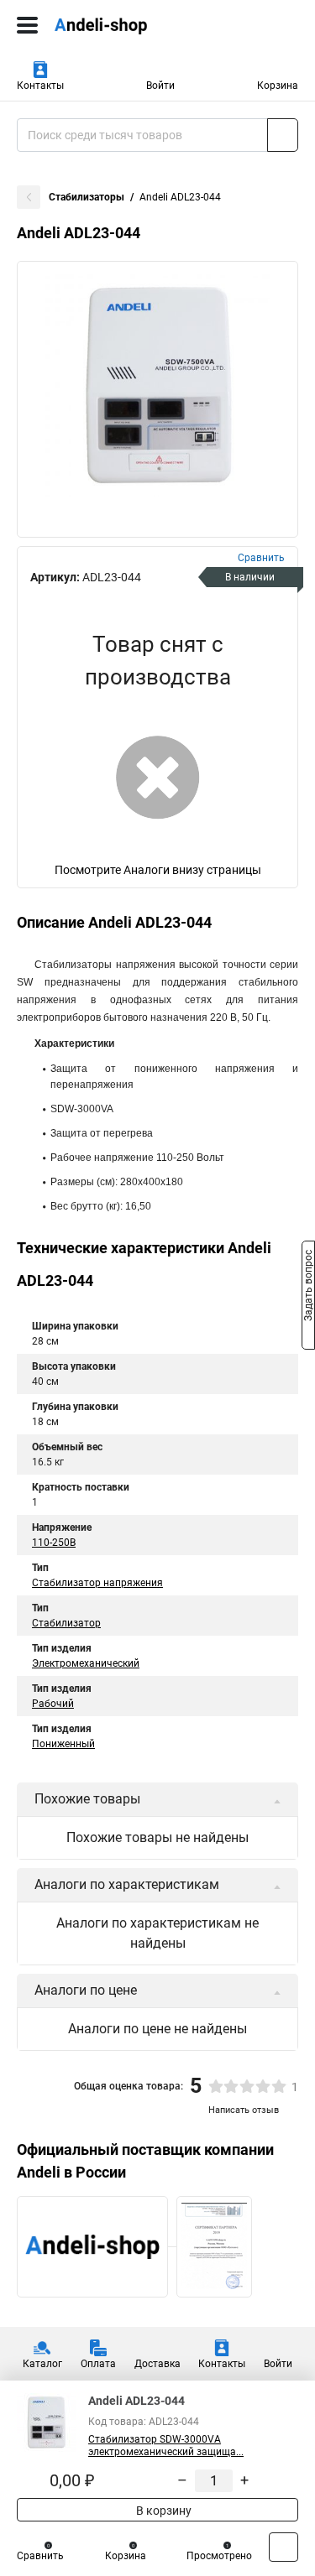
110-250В (54, 1543)
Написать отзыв (244, 2110)
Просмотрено (219, 2556)
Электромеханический (86, 1663)
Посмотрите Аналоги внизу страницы (158, 870)
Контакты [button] (40, 86)
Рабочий (53, 1704)
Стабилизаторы (87, 197)
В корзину (163, 2511)
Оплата (98, 2364)
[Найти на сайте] (283, 135)
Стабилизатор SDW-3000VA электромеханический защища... (166, 2446)
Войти (160, 86)
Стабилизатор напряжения (97, 1583)
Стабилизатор (66, 1623)
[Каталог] (27, 25)
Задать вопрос (308, 1287)
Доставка (157, 2364)
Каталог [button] (42, 2364)
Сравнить (40, 2556)
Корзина (278, 86)
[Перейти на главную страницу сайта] (126, 25)
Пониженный (63, 1744)
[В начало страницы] (283, 2547)
